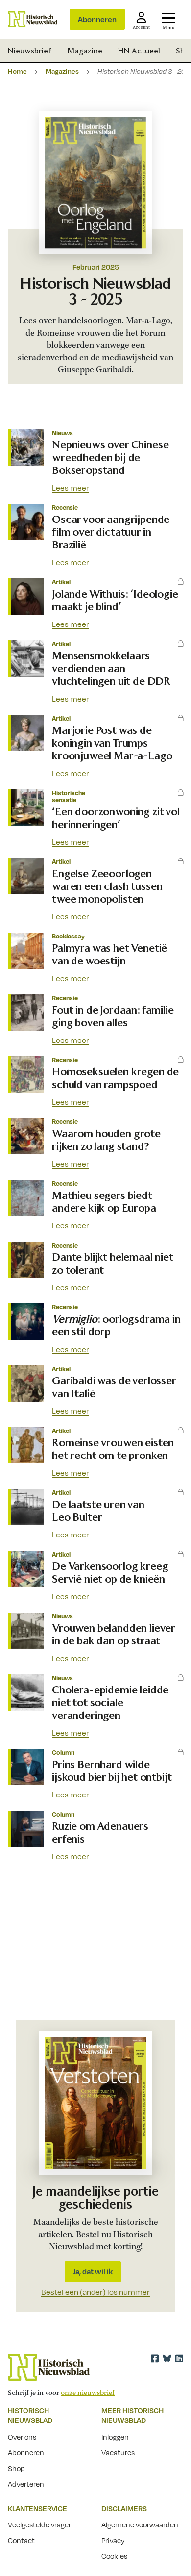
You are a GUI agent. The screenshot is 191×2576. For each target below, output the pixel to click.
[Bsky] (167, 2358)
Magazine (85, 51)
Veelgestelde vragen (40, 2524)
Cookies (114, 2556)
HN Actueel (139, 51)
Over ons (22, 2437)
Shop (16, 2468)
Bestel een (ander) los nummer (95, 2292)
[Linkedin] (179, 2358)
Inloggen (115, 2437)
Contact (21, 2540)
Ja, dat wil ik (93, 2271)
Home (17, 71)
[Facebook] (155, 2358)
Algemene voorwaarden (140, 2524)
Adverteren (26, 2484)
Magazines (62, 71)
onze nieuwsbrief (88, 2393)
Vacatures (118, 2452)
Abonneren (97, 19)
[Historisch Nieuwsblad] (33, 19)
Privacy (113, 2540)
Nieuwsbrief (30, 51)
